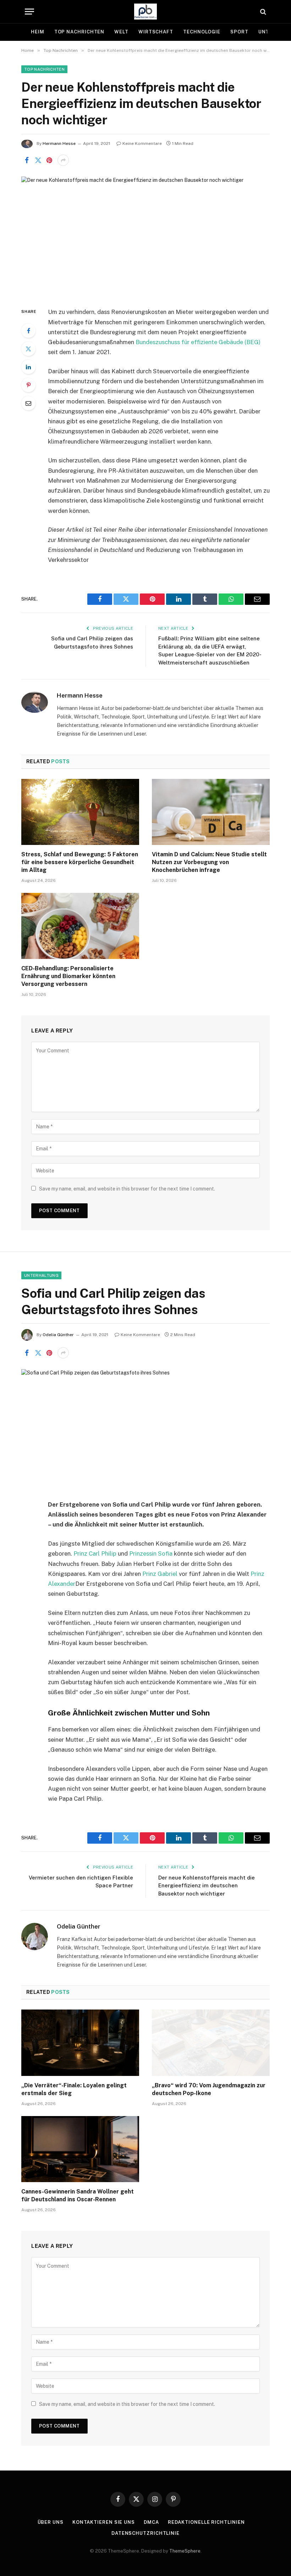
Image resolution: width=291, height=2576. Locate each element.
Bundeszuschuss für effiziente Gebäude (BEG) (198, 342)
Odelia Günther (58, 1335)
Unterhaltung (41, 1275)
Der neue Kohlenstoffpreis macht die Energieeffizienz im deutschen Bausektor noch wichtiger (207, 1886)
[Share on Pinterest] (49, 160)
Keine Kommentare (142, 143)
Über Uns (51, 2522)
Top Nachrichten (79, 32)
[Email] (28, 403)
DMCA (151, 2522)
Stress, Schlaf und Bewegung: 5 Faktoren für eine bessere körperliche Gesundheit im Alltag (80, 862)
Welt (121, 32)
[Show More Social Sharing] (63, 160)
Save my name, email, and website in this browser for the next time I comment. (127, 1189)
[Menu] (29, 12)
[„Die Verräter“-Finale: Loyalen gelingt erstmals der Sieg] (80, 2043)
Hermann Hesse (59, 143)
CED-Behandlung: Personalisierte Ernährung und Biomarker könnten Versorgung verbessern (68, 976)
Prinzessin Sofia (151, 1553)
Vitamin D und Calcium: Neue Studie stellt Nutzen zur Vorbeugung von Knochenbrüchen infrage (209, 862)
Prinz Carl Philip (95, 1553)
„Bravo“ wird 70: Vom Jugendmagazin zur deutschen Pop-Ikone (209, 2089)
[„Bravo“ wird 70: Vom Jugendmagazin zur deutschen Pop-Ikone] (211, 2043)
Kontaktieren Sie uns (104, 2522)
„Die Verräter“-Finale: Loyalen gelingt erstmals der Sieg (74, 2089)
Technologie (202, 32)
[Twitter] (28, 349)
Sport (239, 32)
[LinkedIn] (28, 367)
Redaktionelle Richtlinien (206, 2522)
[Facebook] (28, 331)
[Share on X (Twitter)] (38, 160)
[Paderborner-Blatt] (146, 12)
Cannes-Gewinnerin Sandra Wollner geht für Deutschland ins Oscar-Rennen (78, 2195)
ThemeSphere (185, 2551)
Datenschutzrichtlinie (145, 2533)
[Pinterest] (28, 385)
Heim (38, 32)
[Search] (262, 12)
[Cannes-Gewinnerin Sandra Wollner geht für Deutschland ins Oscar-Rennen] (80, 2149)
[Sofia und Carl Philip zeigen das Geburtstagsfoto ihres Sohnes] (145, 1429)
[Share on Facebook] (27, 160)
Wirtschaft (156, 32)
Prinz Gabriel (160, 1574)
